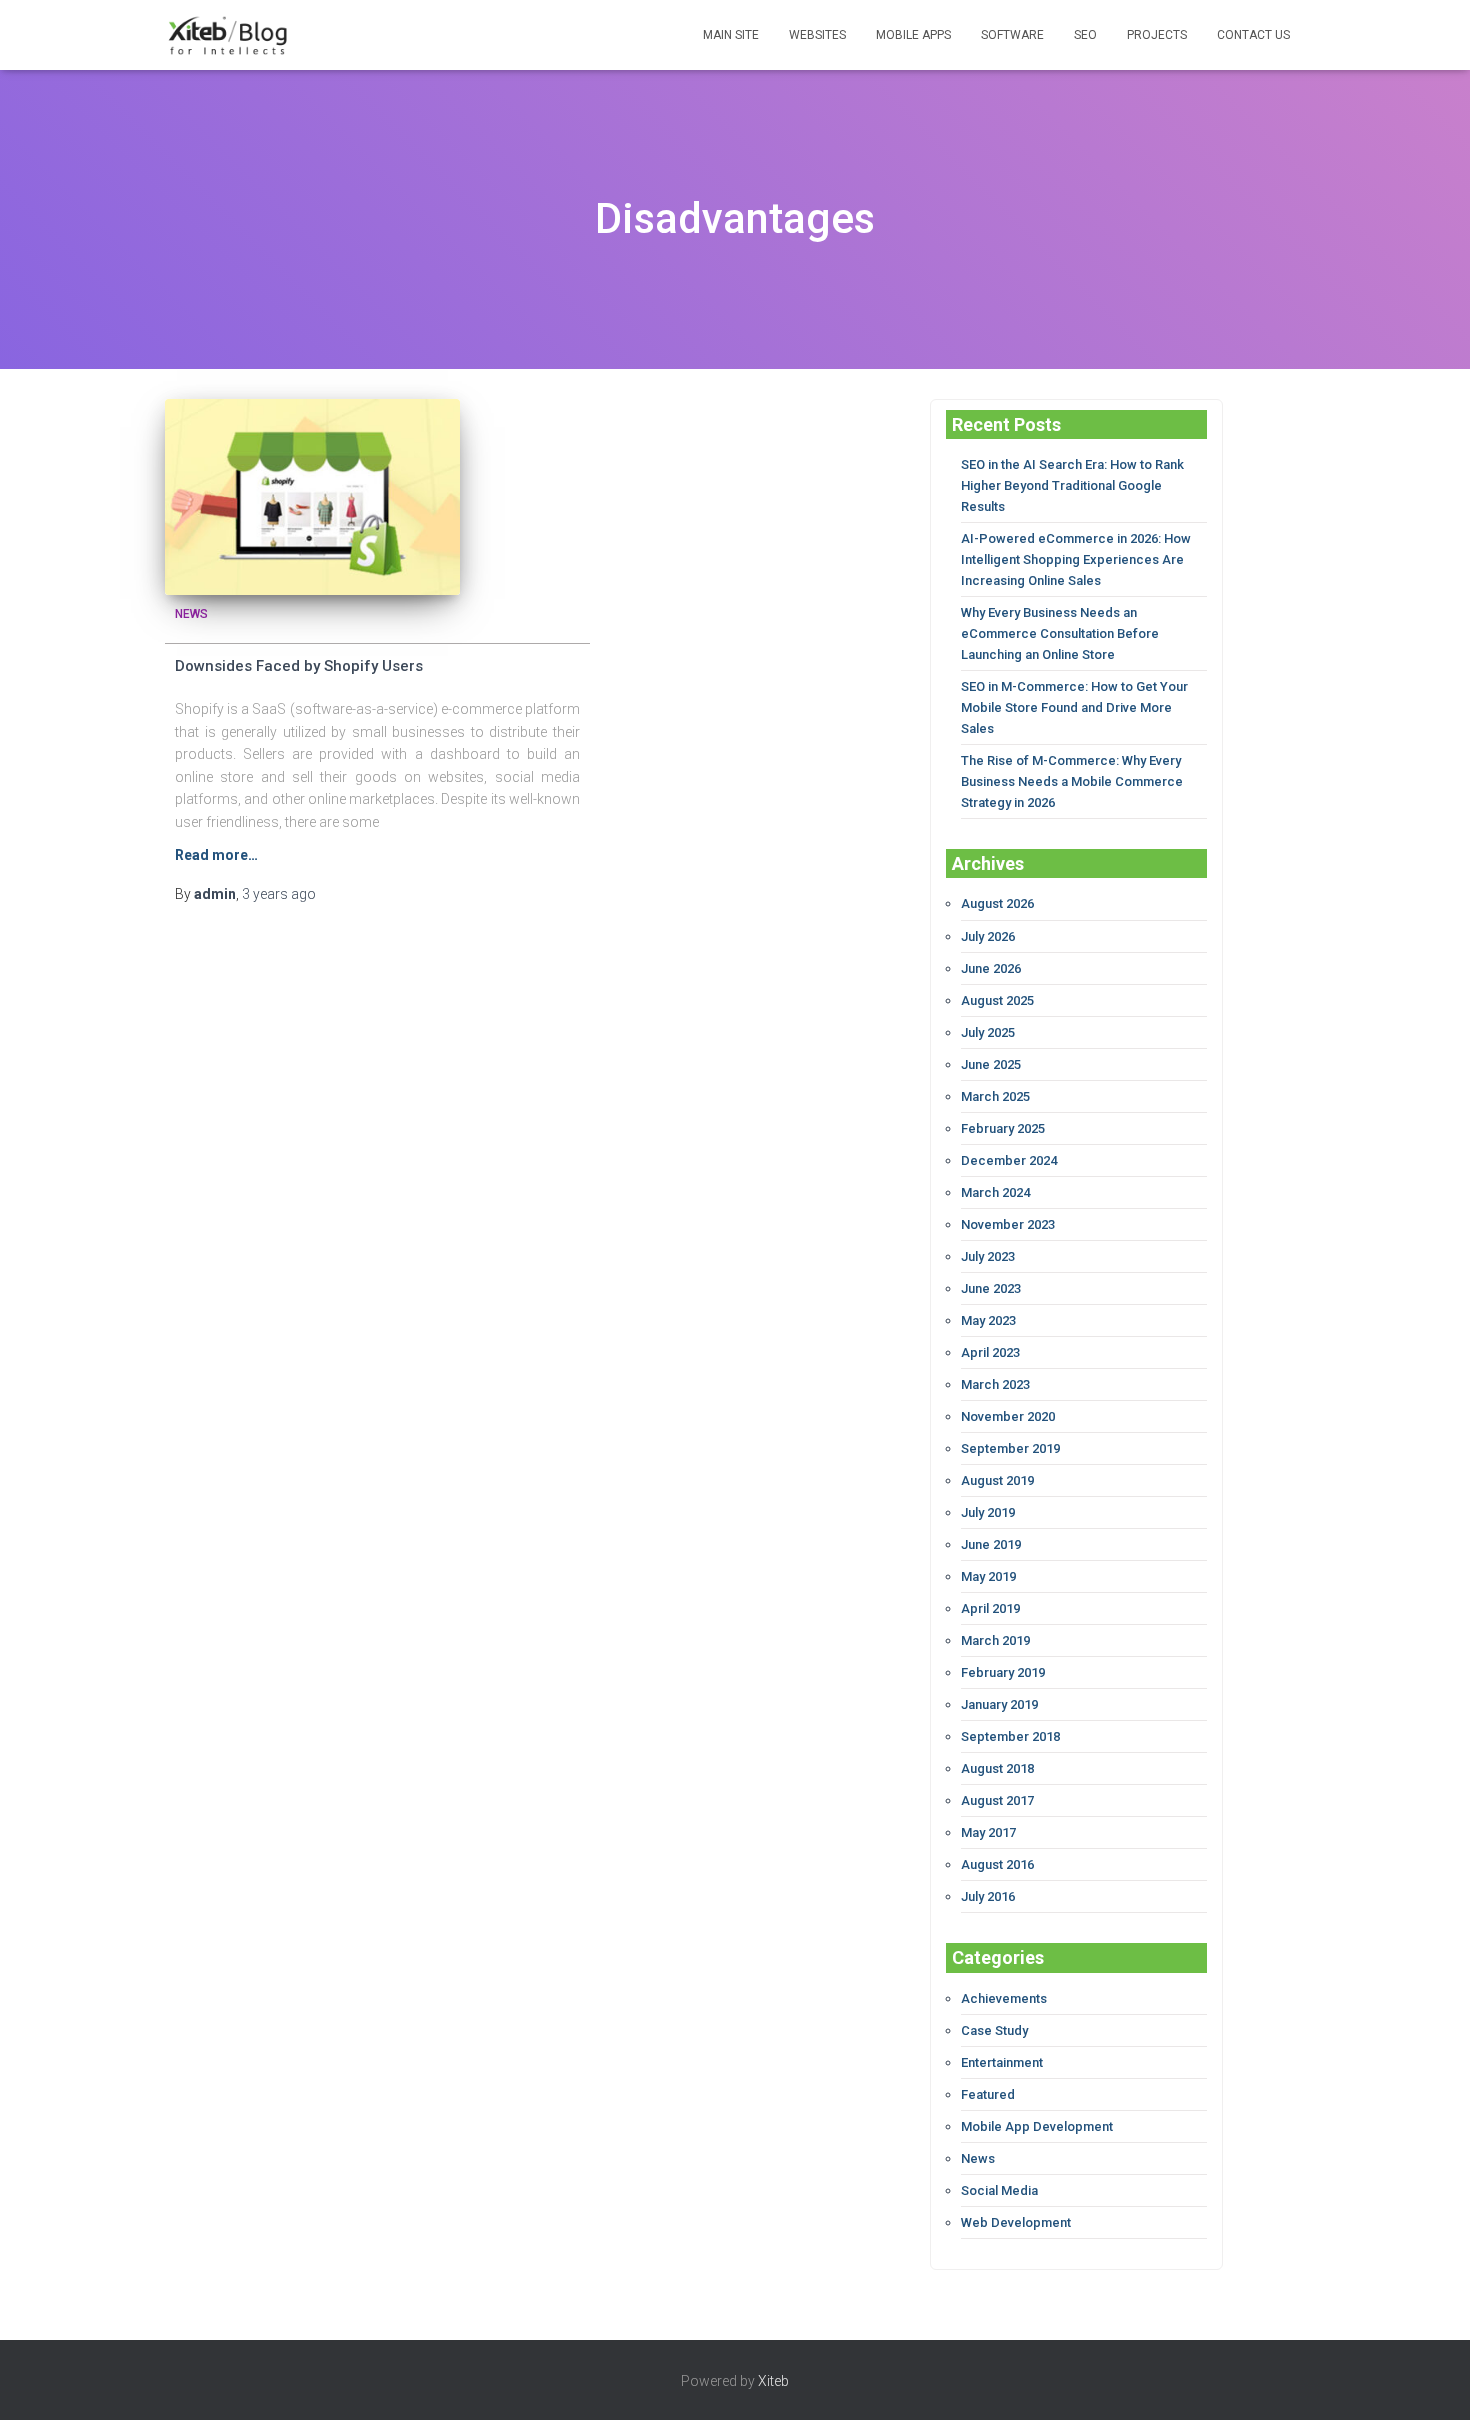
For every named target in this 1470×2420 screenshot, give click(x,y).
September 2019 (1010, 1448)
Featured (988, 2094)
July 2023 (988, 1256)
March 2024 (995, 1192)
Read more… (216, 855)
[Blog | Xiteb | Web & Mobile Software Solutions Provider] (227, 35)
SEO (1085, 35)
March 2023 (995, 1384)
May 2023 (988, 1320)
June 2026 (991, 968)
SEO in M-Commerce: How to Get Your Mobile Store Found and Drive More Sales (1074, 707)
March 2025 (995, 1096)
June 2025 (991, 1064)
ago (279, 894)
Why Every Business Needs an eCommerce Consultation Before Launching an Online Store (1060, 633)
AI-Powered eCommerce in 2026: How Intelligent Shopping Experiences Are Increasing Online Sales (1076, 559)
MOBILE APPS (913, 35)
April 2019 (990, 1608)
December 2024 (1009, 1160)
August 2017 (997, 1800)
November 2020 (1008, 1416)
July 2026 (988, 936)
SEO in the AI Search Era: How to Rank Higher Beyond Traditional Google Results (1072, 485)
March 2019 (995, 1640)
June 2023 (991, 1288)
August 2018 (997, 1768)
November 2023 (1008, 1224)
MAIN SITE (731, 35)
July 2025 (988, 1032)
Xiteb (773, 2381)
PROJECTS (1157, 35)
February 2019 (1003, 1672)
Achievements (1004, 1998)
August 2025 (997, 1000)
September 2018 (1010, 1736)
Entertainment (1002, 2062)
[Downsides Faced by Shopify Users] (312, 497)
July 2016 (988, 1896)
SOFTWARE (1012, 35)
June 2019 (991, 1544)
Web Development (1016, 2222)
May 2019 (988, 1576)
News (191, 614)
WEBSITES (817, 35)
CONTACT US (1253, 35)
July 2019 (988, 1512)
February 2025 (1003, 1128)
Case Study (994, 2030)
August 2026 (997, 903)
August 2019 (997, 1480)
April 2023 (990, 1352)
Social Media (999, 2190)
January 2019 (999, 1704)
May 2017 (988, 1832)
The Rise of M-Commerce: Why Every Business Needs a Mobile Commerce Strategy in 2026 (1072, 781)
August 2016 (997, 1864)
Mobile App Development (1037, 2126)
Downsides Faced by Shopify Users (299, 666)
